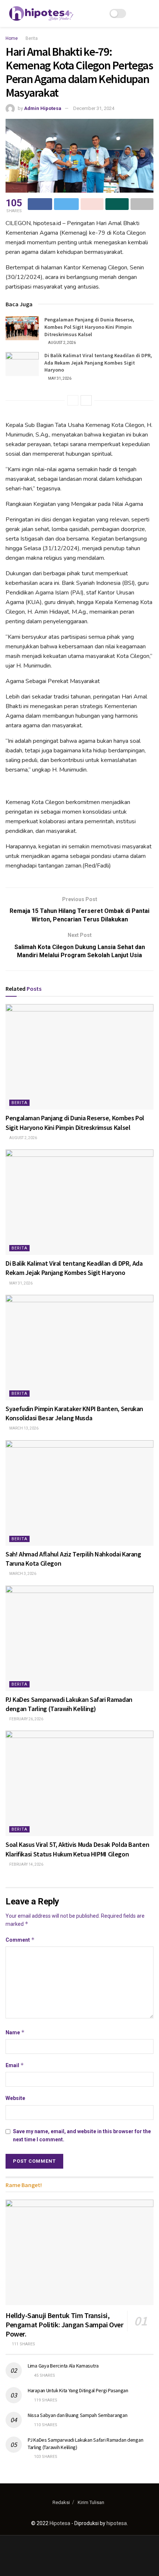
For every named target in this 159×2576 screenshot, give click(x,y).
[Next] (86, 400)
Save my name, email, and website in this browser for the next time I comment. (82, 2135)
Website (15, 2098)
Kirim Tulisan (91, 2502)
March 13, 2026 (23, 1428)
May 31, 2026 (59, 378)
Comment (20, 1940)
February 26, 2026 (26, 1719)
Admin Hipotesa (43, 108)
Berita (32, 38)
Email (15, 2065)
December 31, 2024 (94, 108)
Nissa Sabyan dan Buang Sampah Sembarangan (78, 2415)
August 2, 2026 (62, 343)
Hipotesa (60, 2523)
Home (12, 38)
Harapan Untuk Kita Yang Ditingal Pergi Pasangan (78, 2390)
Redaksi (61, 2502)
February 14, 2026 (26, 1864)
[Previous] (73, 400)
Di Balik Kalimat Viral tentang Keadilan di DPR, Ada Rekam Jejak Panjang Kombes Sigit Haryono (98, 363)
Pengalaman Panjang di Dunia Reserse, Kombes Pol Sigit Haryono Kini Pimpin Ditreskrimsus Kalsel (89, 327)
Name (15, 2032)
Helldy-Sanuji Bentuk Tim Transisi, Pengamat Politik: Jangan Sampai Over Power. (65, 2325)
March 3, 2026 (22, 1574)
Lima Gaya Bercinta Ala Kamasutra (63, 2366)
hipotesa (117, 2523)
